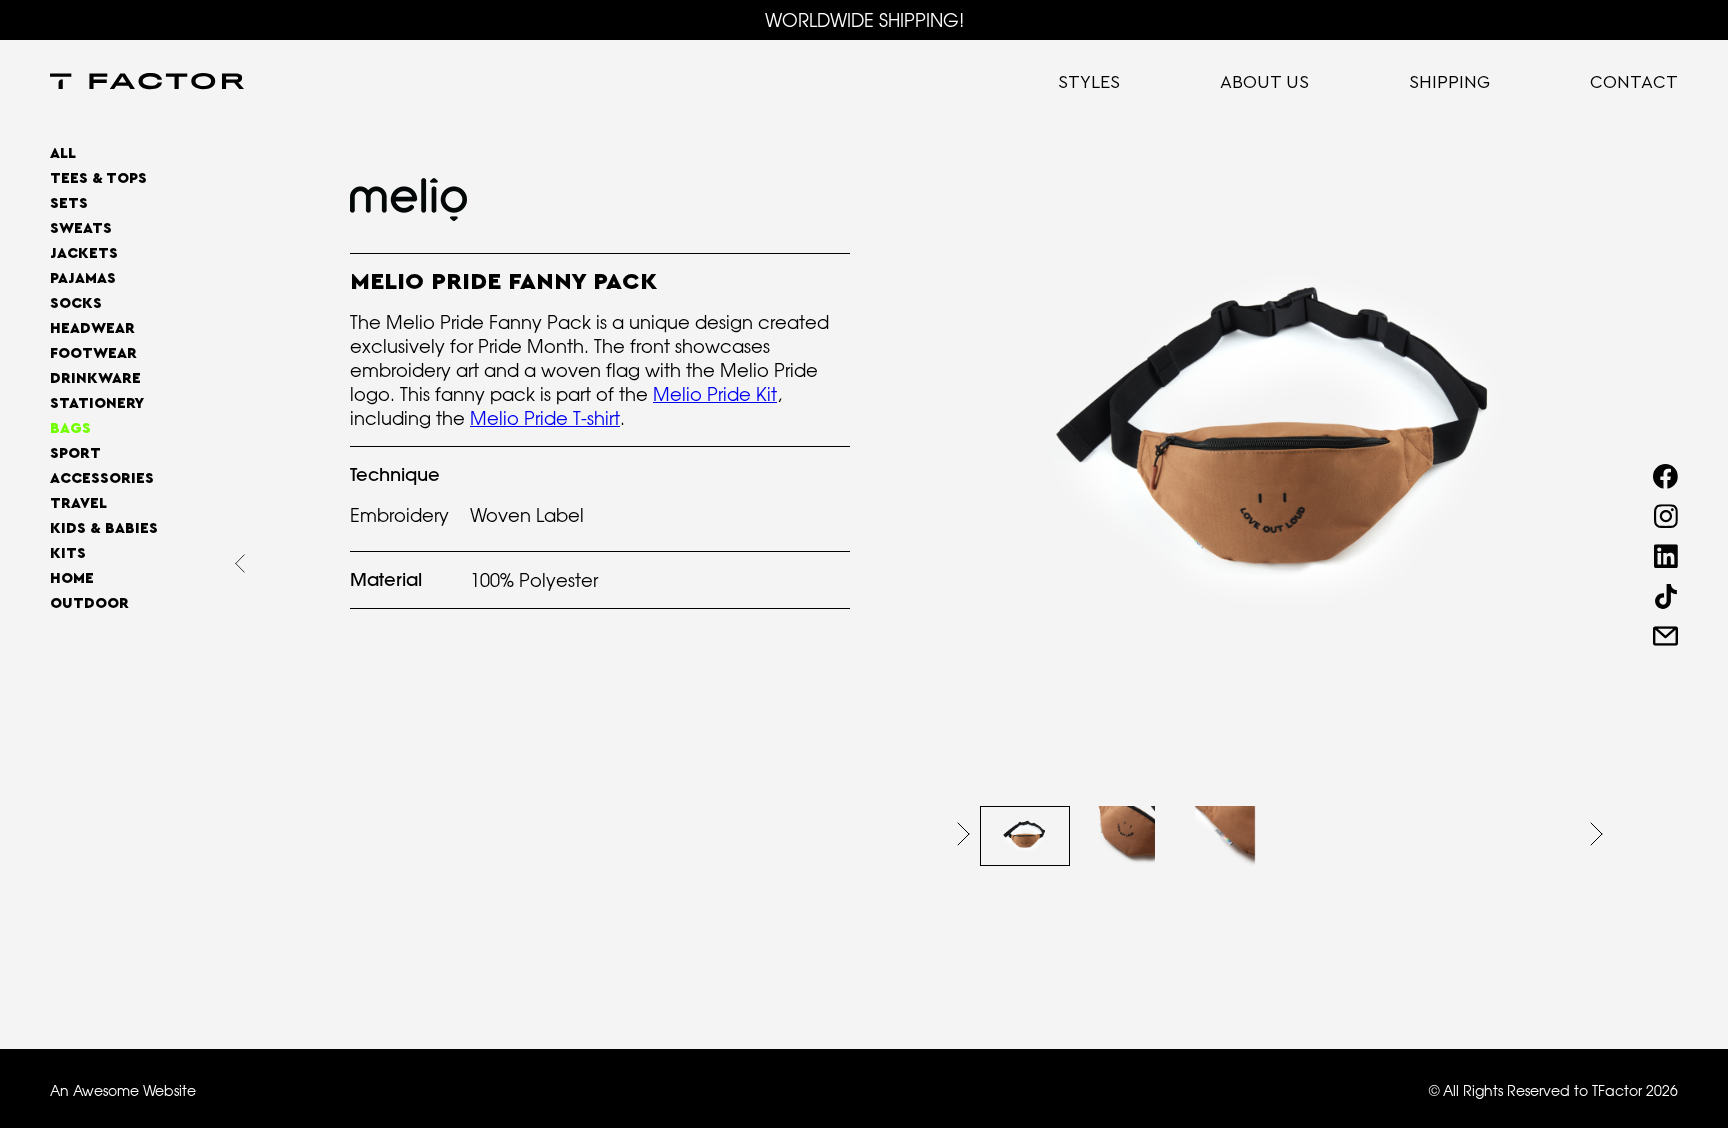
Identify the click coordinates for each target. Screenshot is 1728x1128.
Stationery (97, 403)
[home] (147, 83)
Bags (70, 428)
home (72, 578)
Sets (69, 203)
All (63, 153)
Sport (75, 453)
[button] (963, 834)
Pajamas (83, 278)
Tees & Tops (98, 178)
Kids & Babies (104, 528)
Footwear (93, 353)
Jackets (84, 253)
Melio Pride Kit (715, 394)
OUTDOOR (89, 603)
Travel (78, 503)
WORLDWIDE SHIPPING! (864, 20)
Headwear (92, 328)
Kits (68, 553)
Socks (76, 303)
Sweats (81, 228)
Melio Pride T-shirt (545, 418)
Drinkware (95, 378)
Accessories (102, 478)
